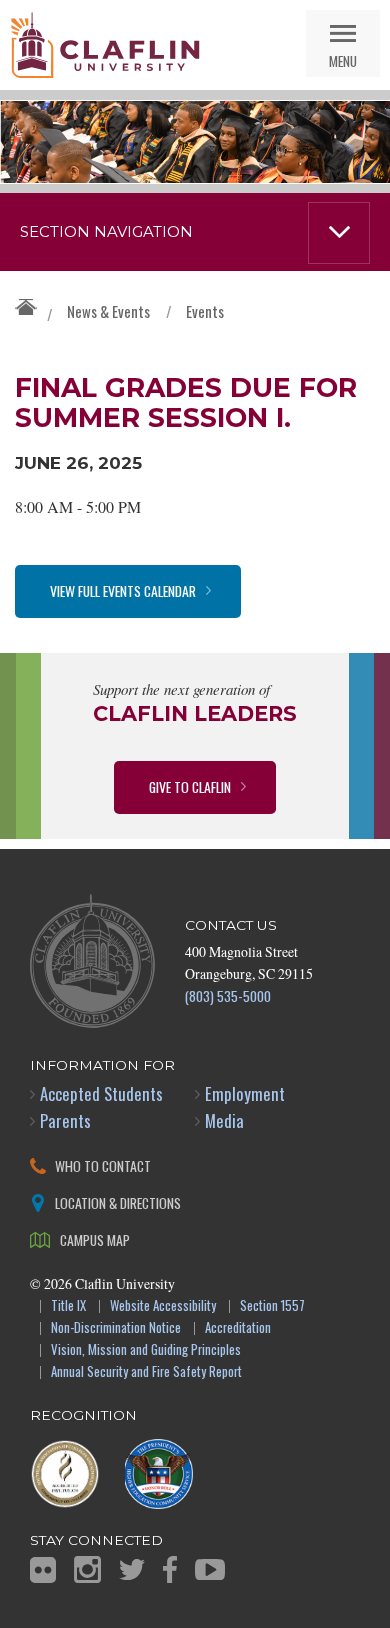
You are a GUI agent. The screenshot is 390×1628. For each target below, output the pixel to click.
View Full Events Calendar (123, 590)
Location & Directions (118, 1202)
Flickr (43, 1570)
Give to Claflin (190, 786)
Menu (343, 60)
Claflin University (105, 45)
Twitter (132, 1569)
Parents (65, 1120)
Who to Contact (103, 1165)
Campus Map (95, 1239)
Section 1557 (272, 1306)
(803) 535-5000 (228, 995)
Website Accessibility (163, 1306)
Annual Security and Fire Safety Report (146, 1372)
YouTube (210, 1569)
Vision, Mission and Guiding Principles (146, 1350)
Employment (245, 1093)
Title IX (68, 1306)
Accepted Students (101, 1093)
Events (205, 311)
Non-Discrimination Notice (116, 1328)
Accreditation (238, 1328)
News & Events (108, 311)
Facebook (170, 1569)
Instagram (87, 1569)
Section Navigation (106, 232)
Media (224, 1120)
